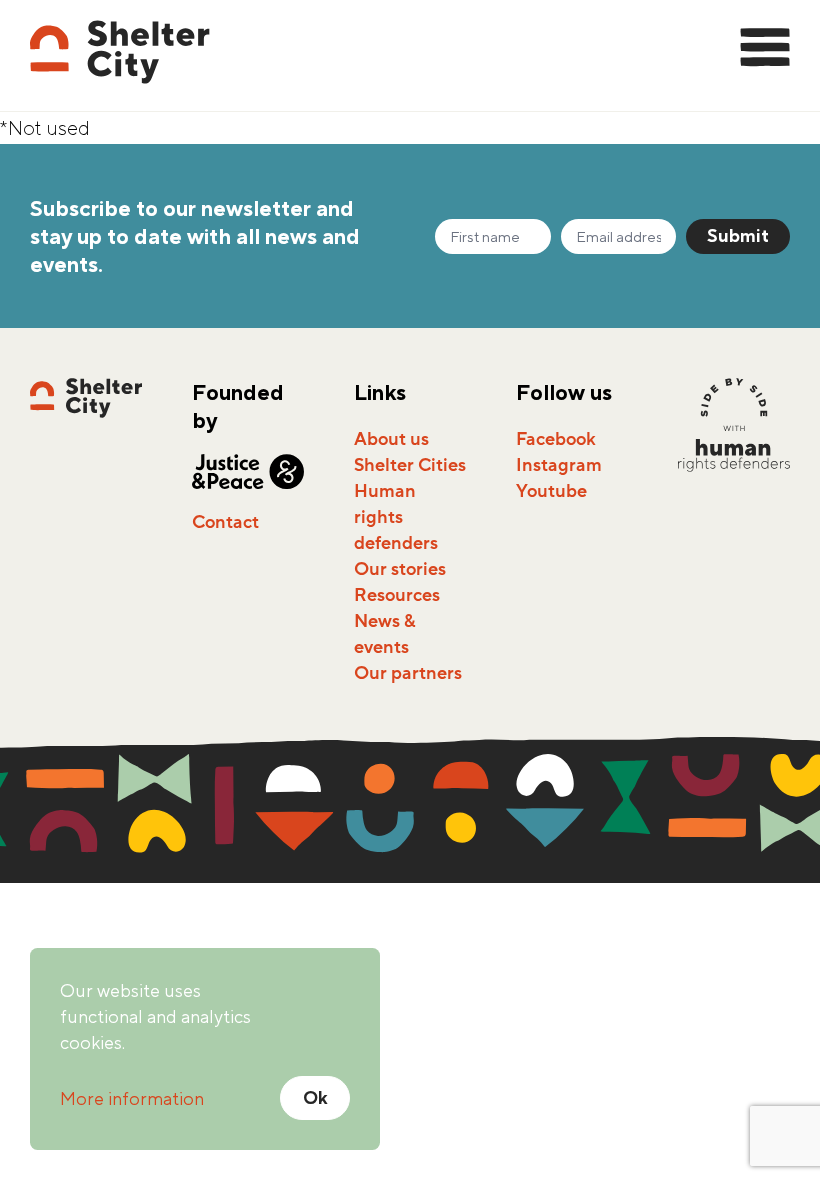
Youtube (551, 491)
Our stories (400, 569)
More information (132, 1098)
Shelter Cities (410, 465)
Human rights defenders (396, 517)
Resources (397, 595)
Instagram (559, 465)
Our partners (408, 673)
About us (391, 439)
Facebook (556, 439)
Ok (315, 1097)
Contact (225, 522)
